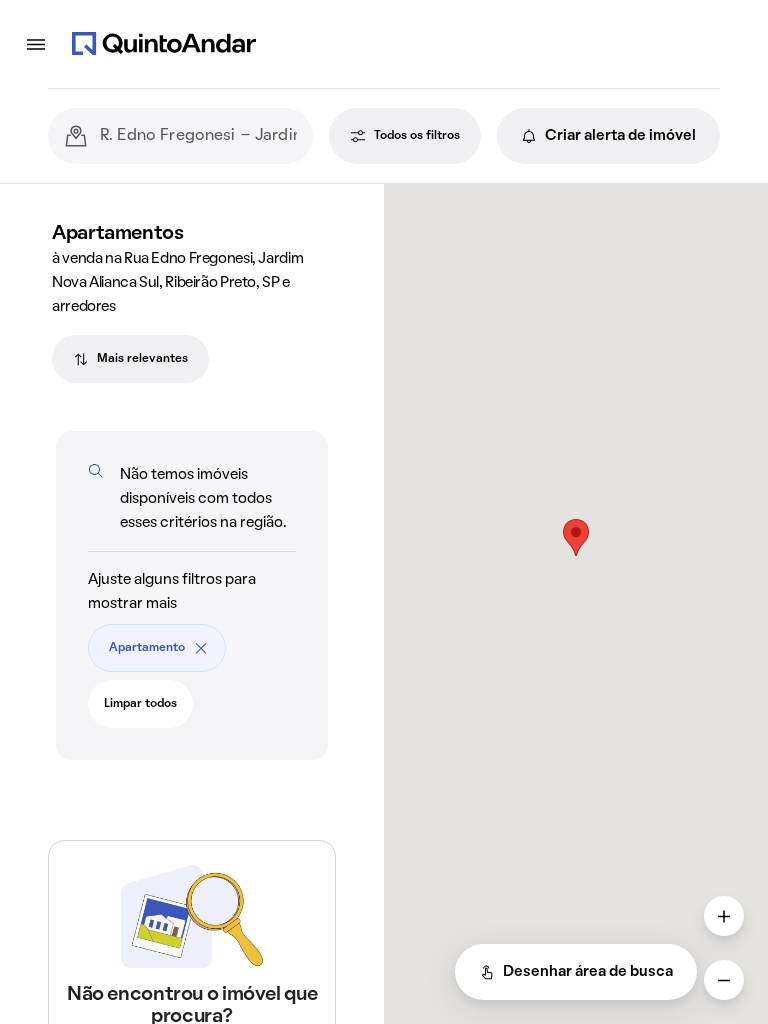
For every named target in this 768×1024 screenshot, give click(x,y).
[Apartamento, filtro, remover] (201, 648)
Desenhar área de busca (588, 972)
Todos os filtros (417, 136)
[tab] (130, 359)
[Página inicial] (164, 44)
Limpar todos (140, 704)
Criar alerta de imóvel (620, 136)
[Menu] (36, 44)
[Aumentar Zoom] (724, 916)
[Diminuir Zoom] (724, 980)
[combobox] (198, 136)
